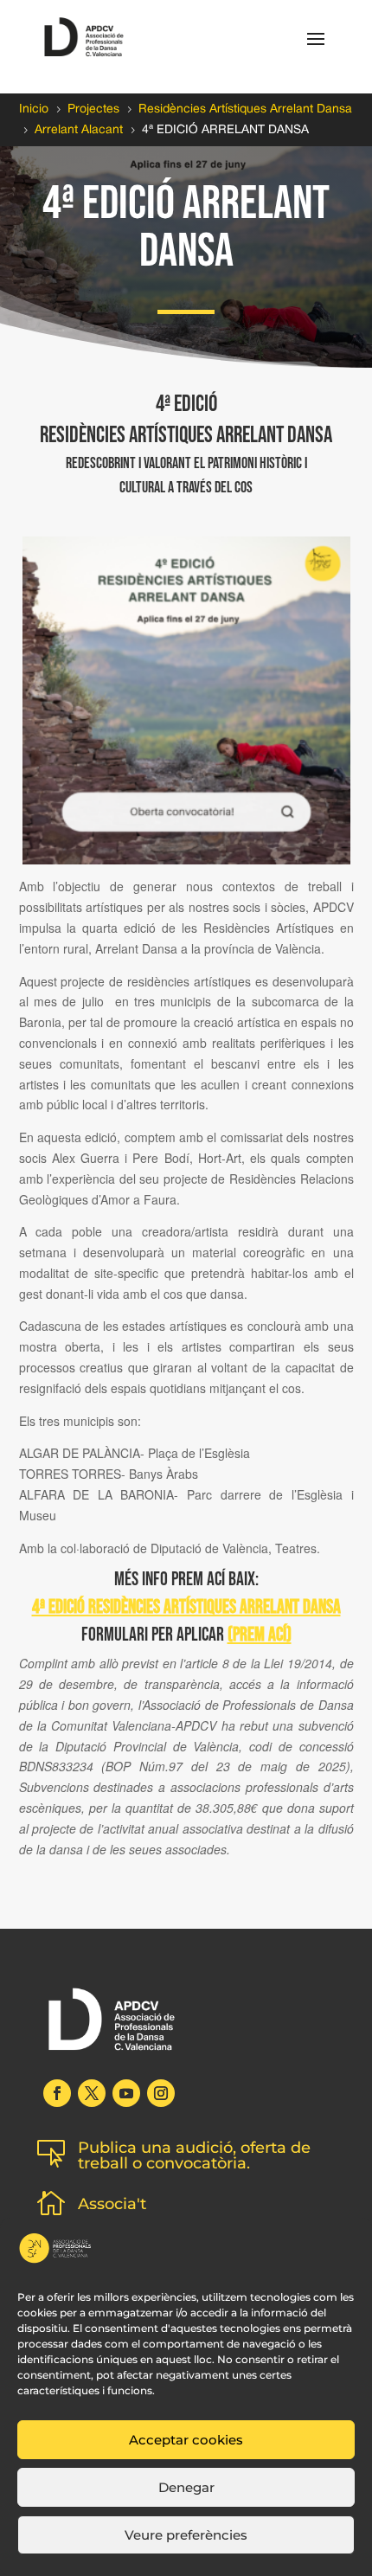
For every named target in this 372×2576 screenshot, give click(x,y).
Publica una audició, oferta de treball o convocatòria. (194, 2155)
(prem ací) (260, 1635)
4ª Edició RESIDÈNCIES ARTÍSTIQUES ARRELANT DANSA (186, 1607)
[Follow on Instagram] (161, 2093)
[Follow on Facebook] (57, 2093)
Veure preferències (186, 2535)
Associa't (112, 2204)
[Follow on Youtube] (126, 2093)
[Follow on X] (92, 2093)
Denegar (186, 2487)
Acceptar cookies (186, 2440)
